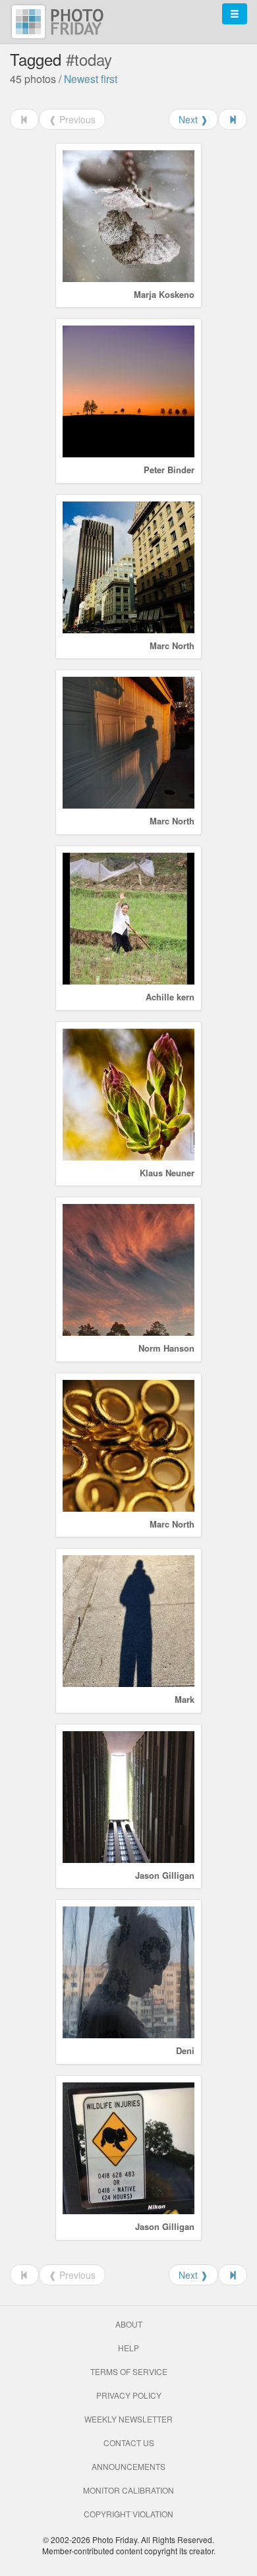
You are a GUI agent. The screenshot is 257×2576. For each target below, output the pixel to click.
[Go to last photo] (233, 119)
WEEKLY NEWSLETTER (128, 2419)
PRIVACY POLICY (129, 2395)
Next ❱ (193, 119)
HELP (128, 2348)
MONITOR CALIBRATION (128, 2490)
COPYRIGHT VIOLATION (128, 2514)
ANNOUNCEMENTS (128, 2466)
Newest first (91, 78)
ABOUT (129, 2324)
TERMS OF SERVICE (129, 2371)
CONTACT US (129, 2443)
